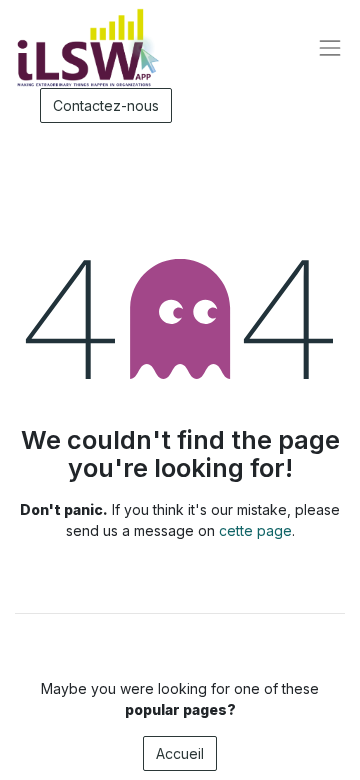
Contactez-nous (106, 105)
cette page (255, 530)
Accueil (180, 753)
